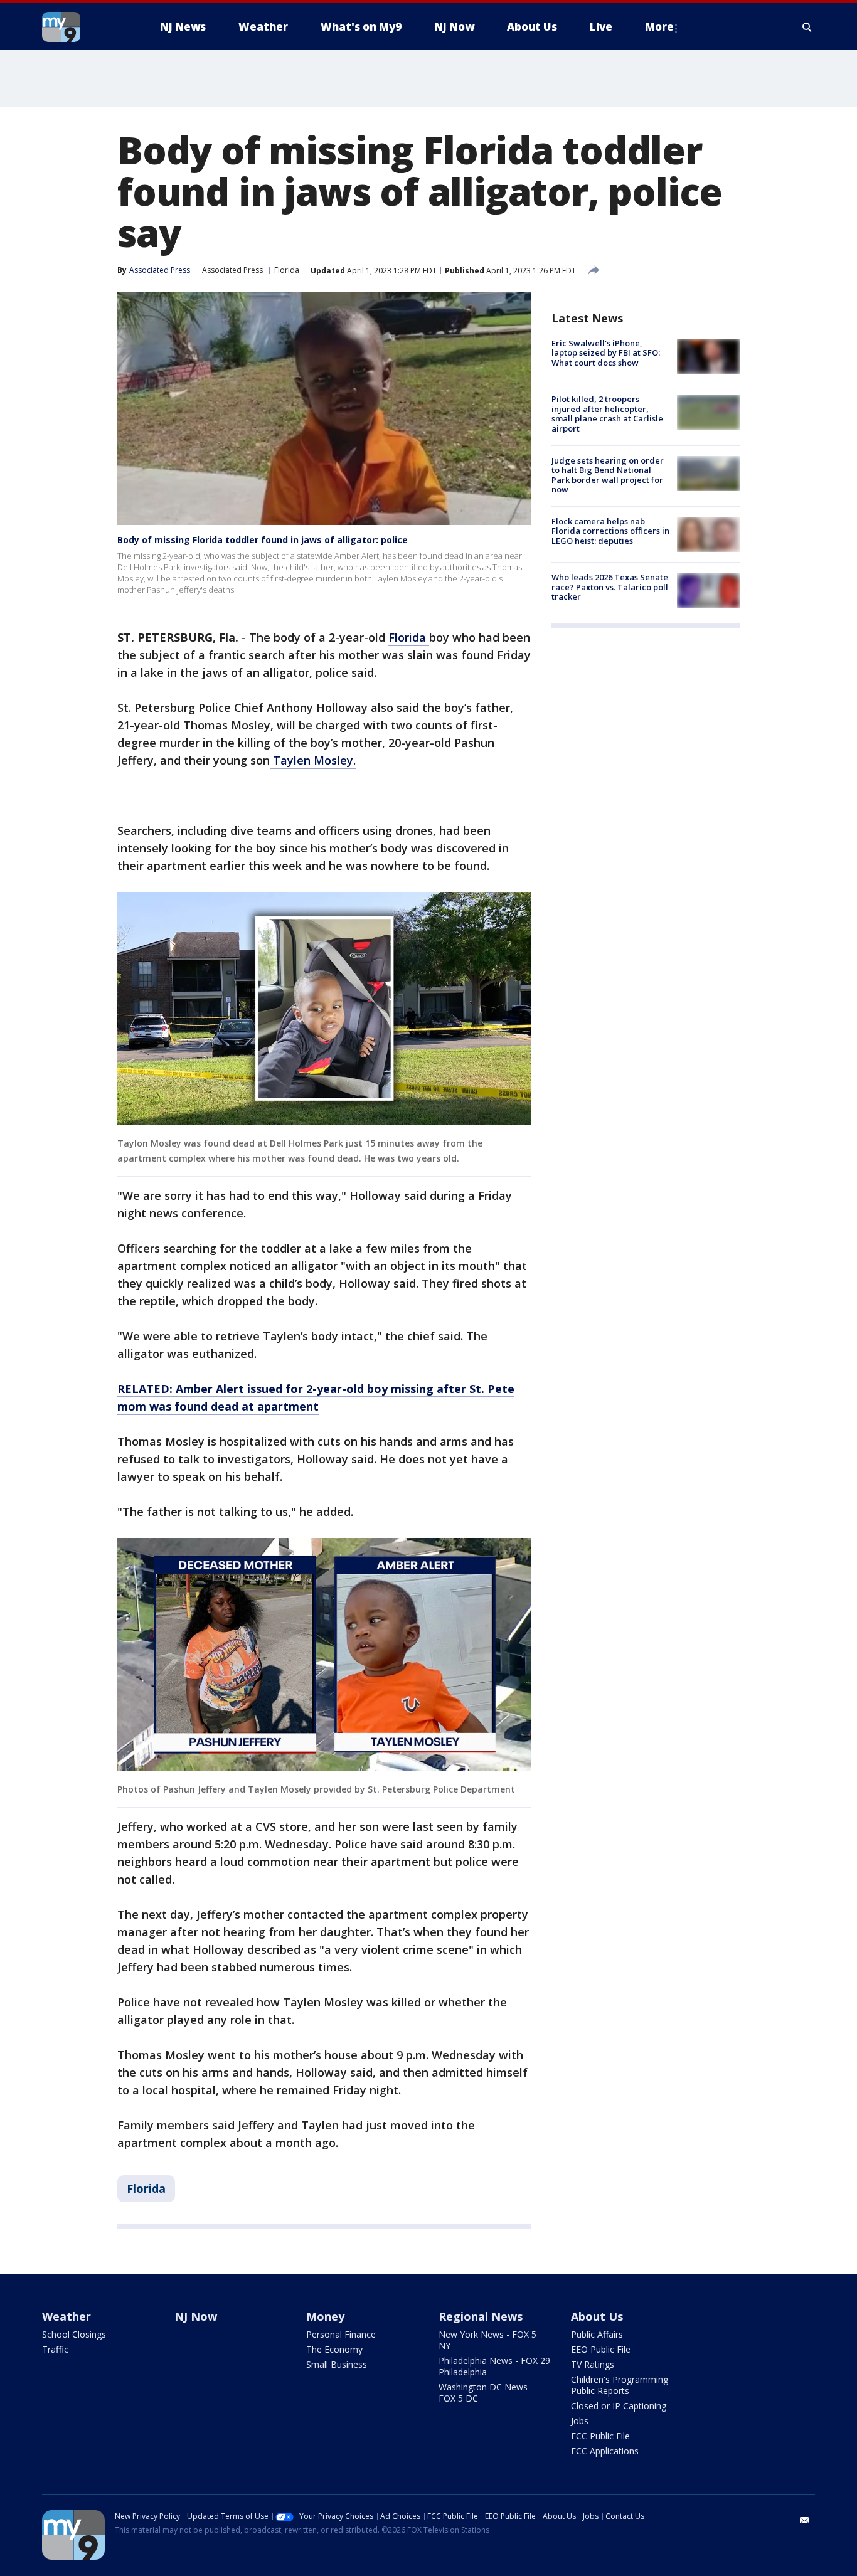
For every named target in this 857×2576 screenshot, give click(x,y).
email (805, 2520)
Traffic (55, 2349)
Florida (287, 270)
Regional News (481, 2316)
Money (325, 2316)
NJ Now (196, 2316)
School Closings (74, 2334)
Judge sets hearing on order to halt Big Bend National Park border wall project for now (608, 475)
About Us (597, 2316)
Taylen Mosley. (313, 760)
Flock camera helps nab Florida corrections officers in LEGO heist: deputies (610, 531)
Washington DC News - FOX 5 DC (486, 2393)
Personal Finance (341, 2334)
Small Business (337, 2364)
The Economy (334, 2349)
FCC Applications (605, 2451)
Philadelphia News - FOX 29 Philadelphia (494, 2366)
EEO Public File (601, 2349)
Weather (67, 2316)
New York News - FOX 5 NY (487, 2340)
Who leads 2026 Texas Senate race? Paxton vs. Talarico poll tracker (610, 587)
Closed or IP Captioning (619, 2406)
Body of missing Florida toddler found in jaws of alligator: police (263, 540)
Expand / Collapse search (807, 27)
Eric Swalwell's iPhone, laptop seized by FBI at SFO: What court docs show (606, 353)
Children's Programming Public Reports (620, 2385)
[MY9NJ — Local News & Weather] (83, 27)
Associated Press (232, 270)
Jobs (580, 2421)
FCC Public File (600, 2436)
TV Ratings (593, 2364)
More (659, 27)
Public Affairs (597, 2334)
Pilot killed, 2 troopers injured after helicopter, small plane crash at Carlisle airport (607, 414)
